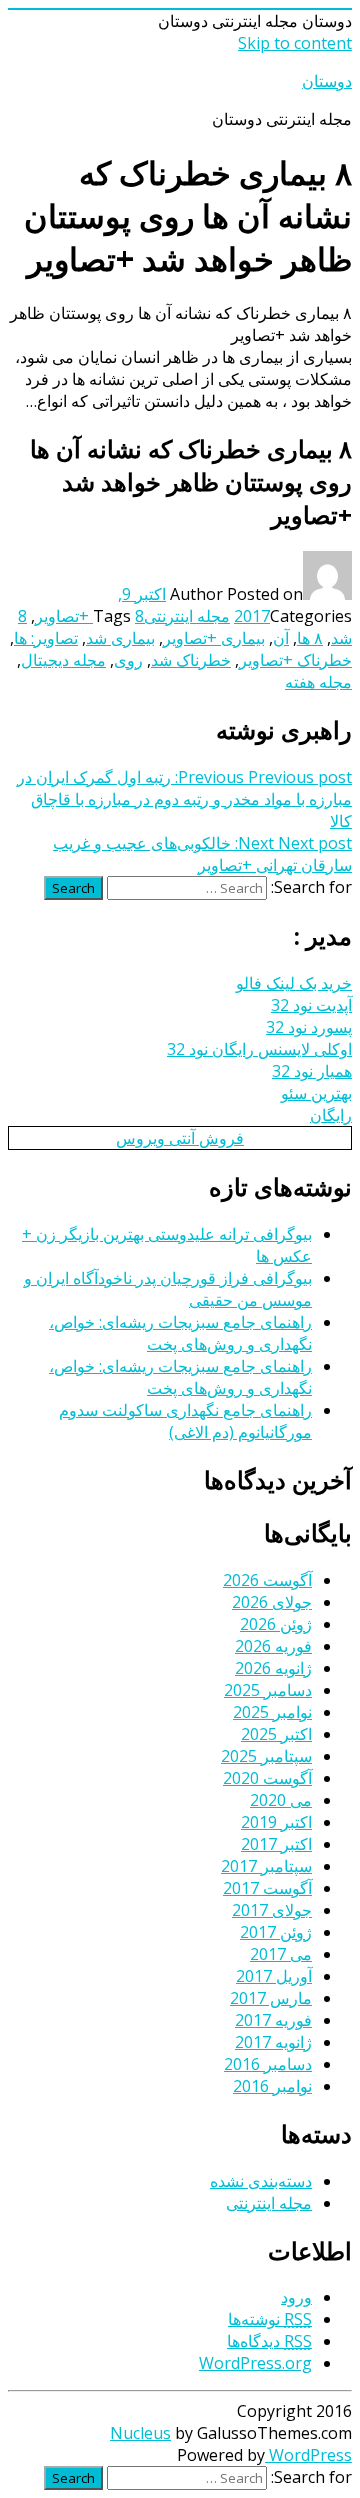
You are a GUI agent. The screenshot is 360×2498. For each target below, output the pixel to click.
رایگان (331, 1115)
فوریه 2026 (273, 1646)
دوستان (327, 81)
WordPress (308, 2455)
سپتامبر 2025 (266, 1756)
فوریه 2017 (273, 2020)
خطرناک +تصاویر (295, 660)
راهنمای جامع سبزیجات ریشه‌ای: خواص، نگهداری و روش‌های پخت (180, 1333)
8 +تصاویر (89, 616)
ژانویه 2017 (273, 2042)
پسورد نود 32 (309, 1027)
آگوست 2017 (267, 1888)
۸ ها (310, 638)
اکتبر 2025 (276, 1734)
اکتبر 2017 (276, 1844)
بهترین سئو (316, 1093)
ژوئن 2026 (276, 1624)
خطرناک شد (191, 660)
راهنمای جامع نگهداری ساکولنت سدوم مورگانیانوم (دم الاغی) (185, 1421)
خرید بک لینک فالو (294, 983)
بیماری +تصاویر (214, 638)
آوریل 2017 (274, 1976)
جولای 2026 (272, 1602)
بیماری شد (120, 638)
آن (281, 638)
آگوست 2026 (267, 1580)
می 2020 (281, 1800)
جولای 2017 (272, 1910)
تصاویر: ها (46, 638)
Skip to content (295, 43)
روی (128, 660)
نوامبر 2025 (272, 1712)
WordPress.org (255, 2363)
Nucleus (140, 2433)
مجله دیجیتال (63, 660)
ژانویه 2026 (273, 1668)
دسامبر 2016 (268, 2064)
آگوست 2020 (267, 1778)
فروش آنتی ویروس (180, 1138)
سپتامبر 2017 (266, 1866)
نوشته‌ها (270, 2319)
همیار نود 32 (312, 1071)
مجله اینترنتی (187, 616)
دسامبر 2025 (268, 1690)
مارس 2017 (271, 1998)
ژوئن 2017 (276, 1932)
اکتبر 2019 (276, 1822)
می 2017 (281, 1954)
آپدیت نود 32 (311, 1005)
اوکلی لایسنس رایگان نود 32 (259, 1049)
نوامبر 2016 (272, 2086)
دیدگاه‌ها (269, 2341)
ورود (296, 2297)
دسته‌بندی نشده (261, 2181)
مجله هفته (318, 682)
